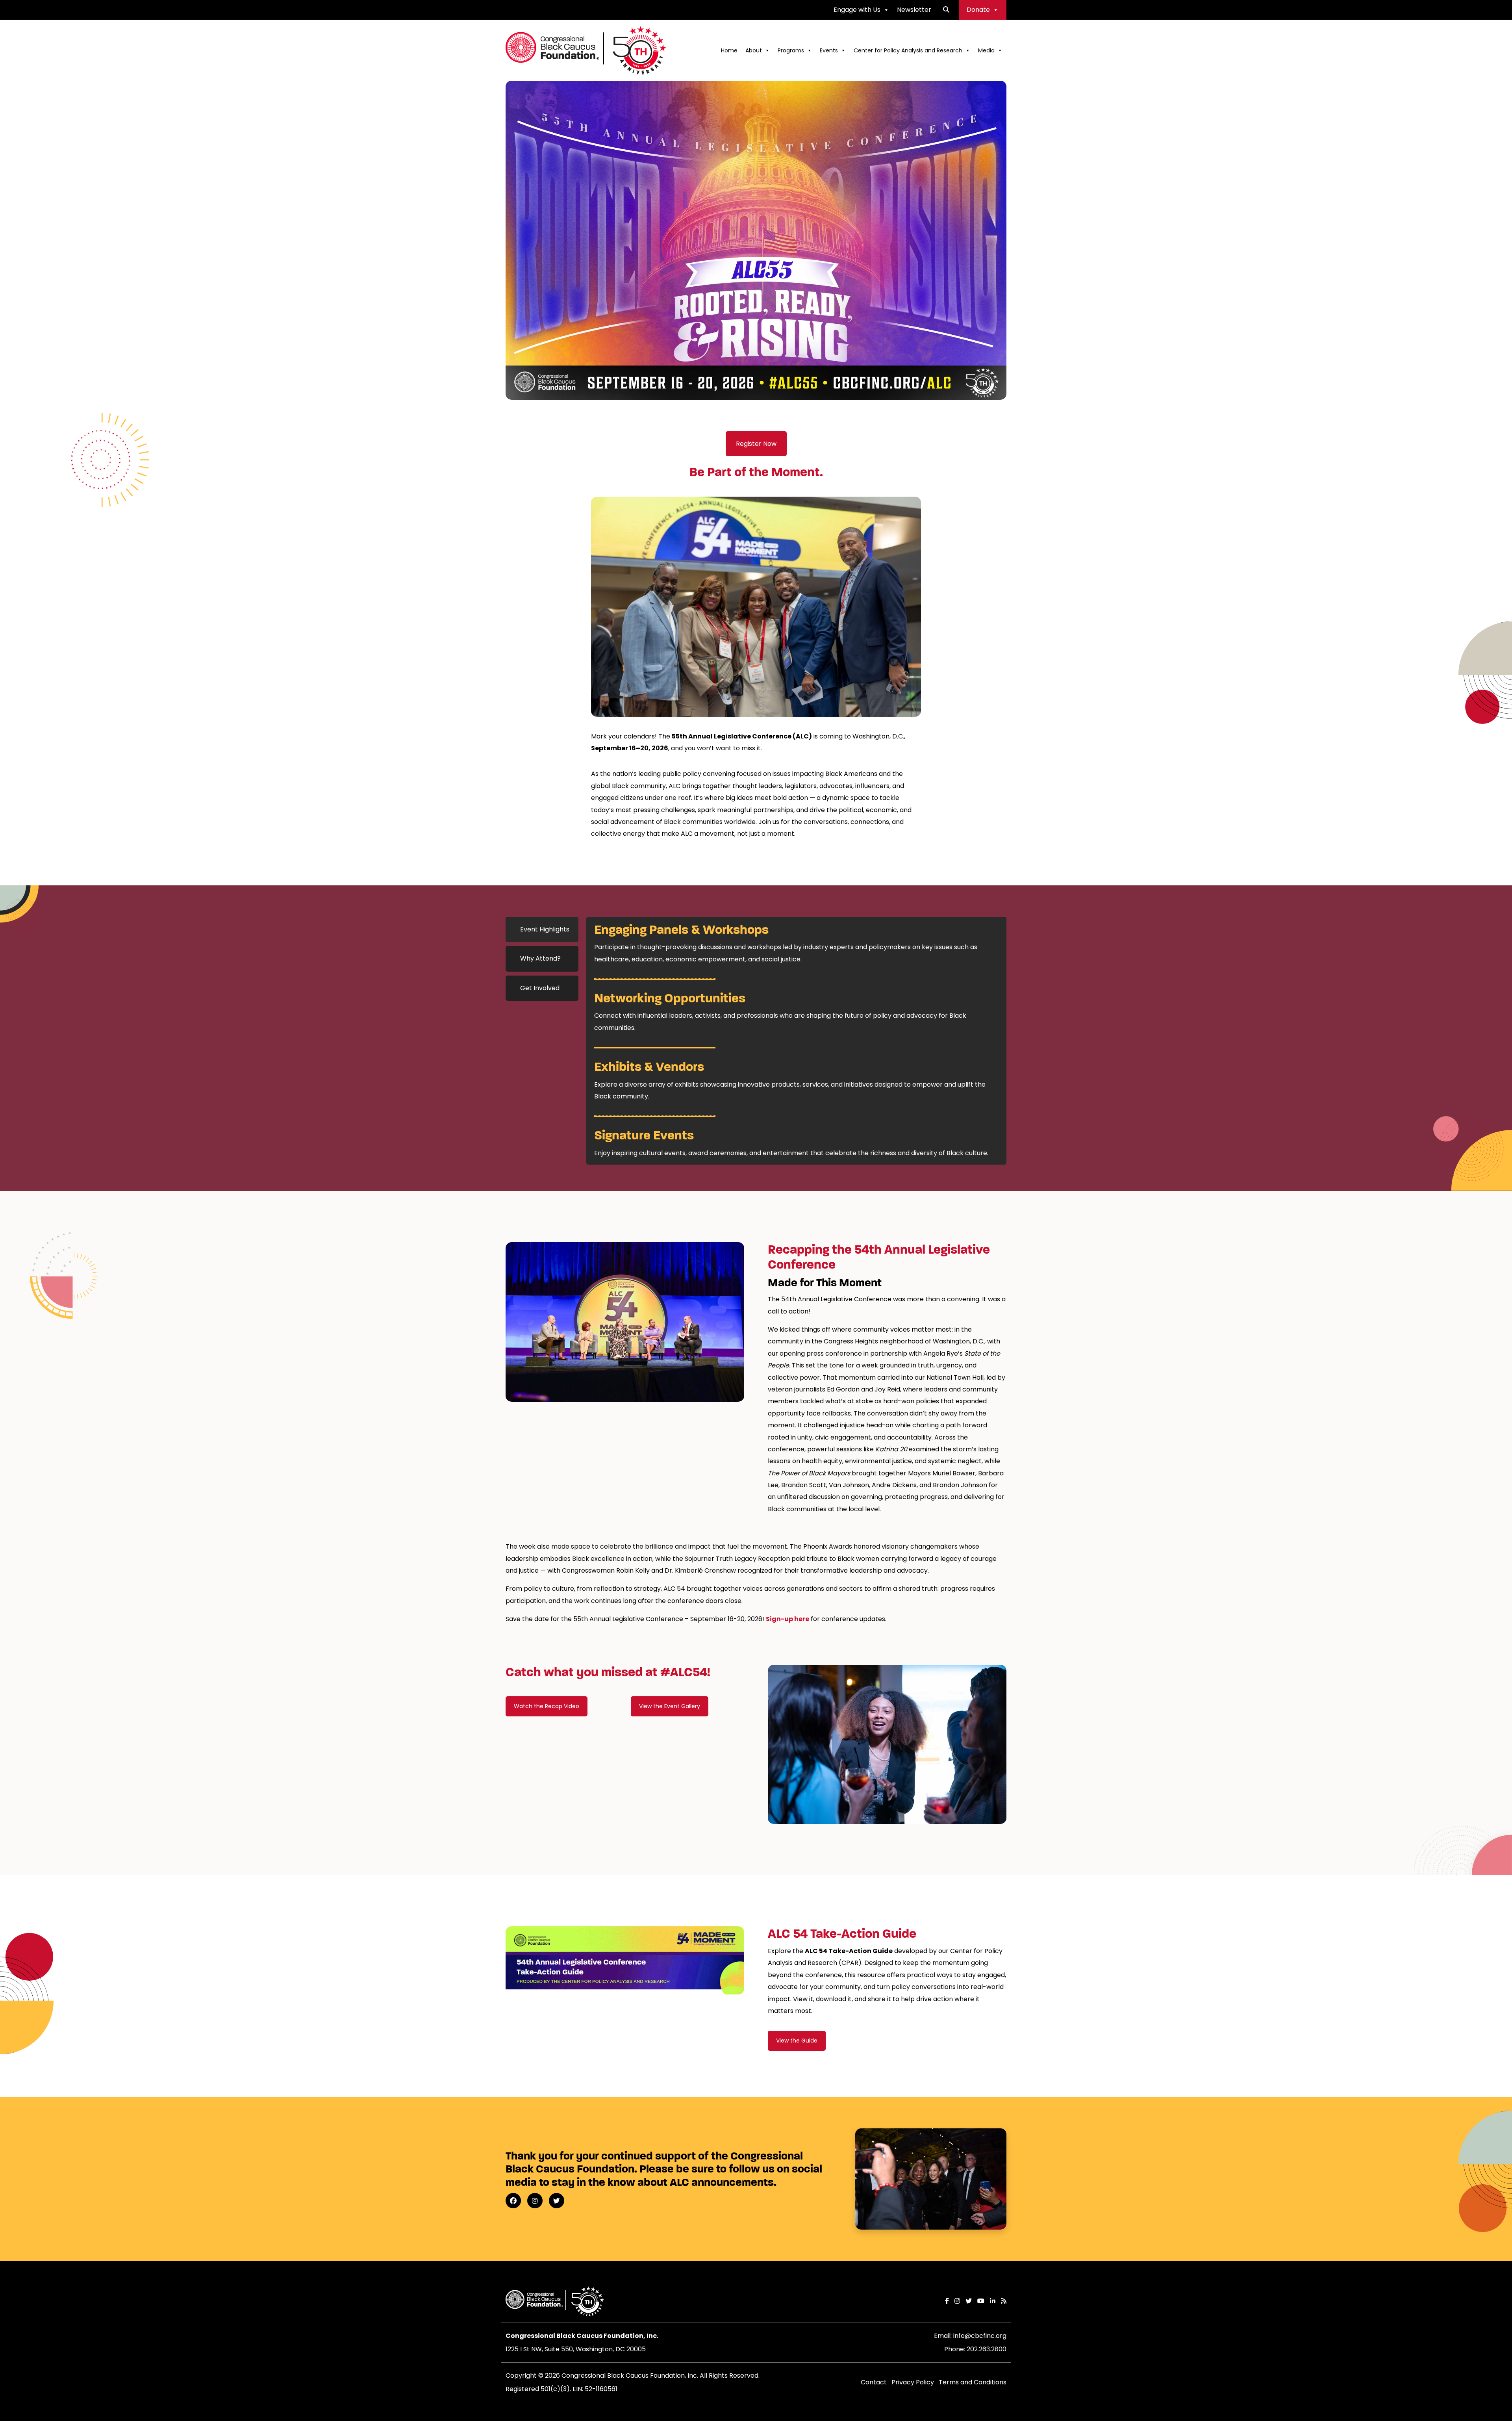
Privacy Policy (913, 2382)
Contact (874, 2382)
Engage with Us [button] (857, 10)
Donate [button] (978, 10)
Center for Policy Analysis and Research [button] (908, 50)
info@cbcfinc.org (980, 2336)
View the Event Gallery (670, 1706)
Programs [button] (791, 50)
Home (729, 50)
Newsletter (914, 10)
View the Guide (797, 2041)
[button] (946, 10)
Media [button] (986, 50)
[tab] (542, 929)
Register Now (756, 444)
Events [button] (829, 50)
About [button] (754, 50)
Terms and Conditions (973, 2382)
